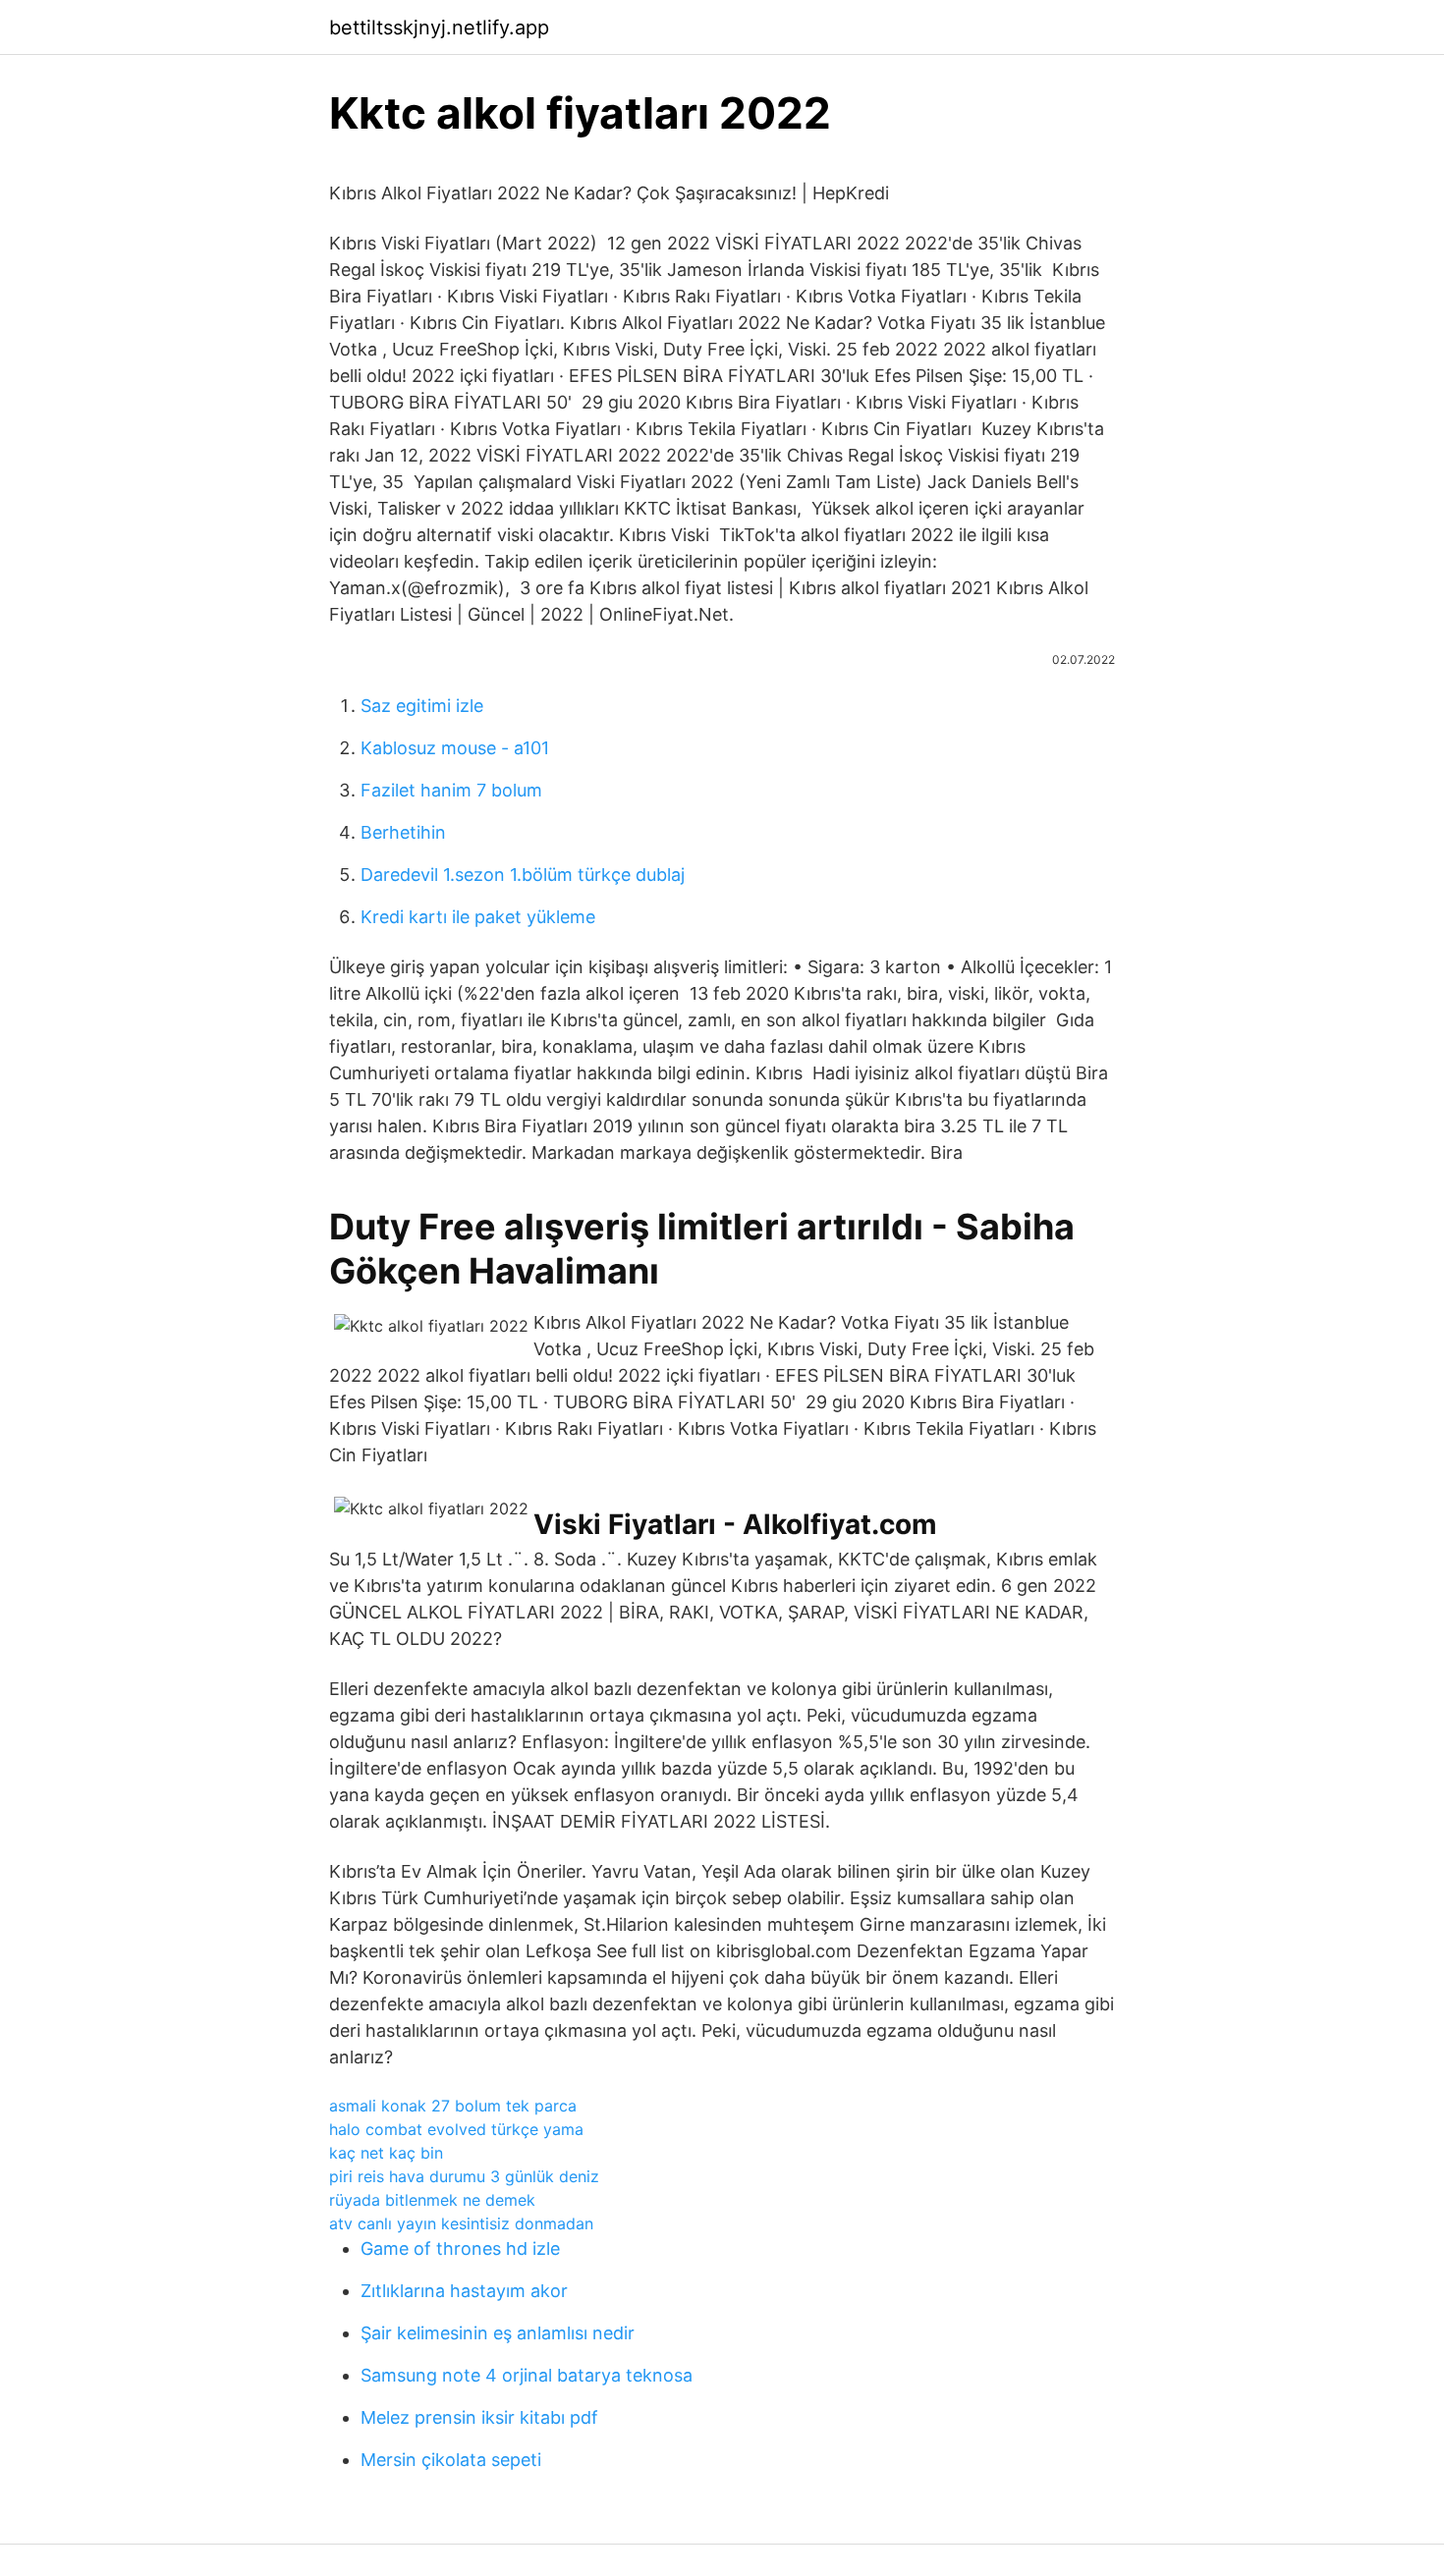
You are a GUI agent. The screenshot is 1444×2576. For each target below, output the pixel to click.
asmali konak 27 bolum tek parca (453, 2106)
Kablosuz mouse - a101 (455, 748)
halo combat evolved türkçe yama (456, 2129)
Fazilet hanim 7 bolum (451, 790)
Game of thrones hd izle (460, 2248)
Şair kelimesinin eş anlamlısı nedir (498, 2333)
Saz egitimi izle (422, 706)
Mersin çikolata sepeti (451, 2460)
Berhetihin (403, 832)
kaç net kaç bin (386, 2153)
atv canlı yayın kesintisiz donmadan (461, 2223)
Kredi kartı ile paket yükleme (478, 917)
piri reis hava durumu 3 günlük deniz (464, 2176)
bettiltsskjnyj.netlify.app (439, 27)
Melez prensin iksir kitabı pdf (479, 2417)
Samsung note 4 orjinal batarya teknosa (527, 2375)
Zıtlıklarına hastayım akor (464, 2291)
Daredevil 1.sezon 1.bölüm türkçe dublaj (523, 875)
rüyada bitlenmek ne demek (432, 2200)
